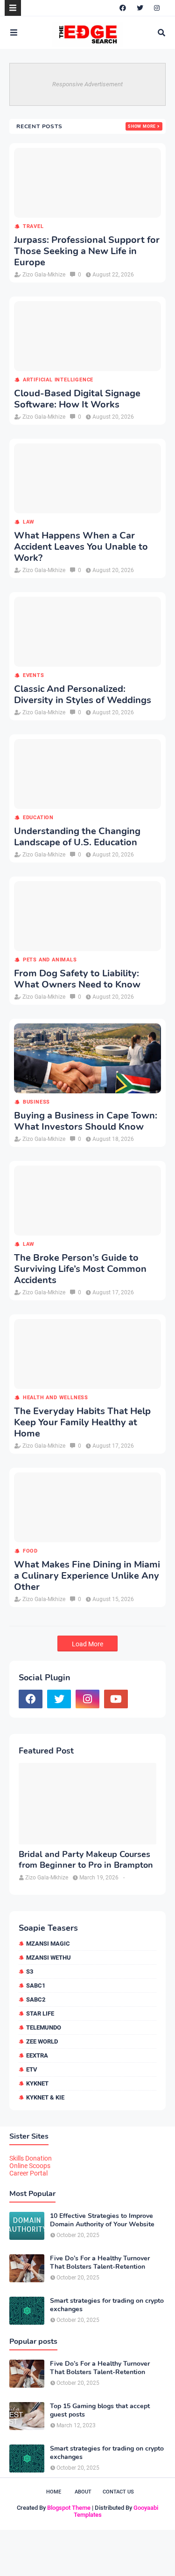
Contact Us (118, 2492)
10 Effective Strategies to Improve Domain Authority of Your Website (102, 2220)
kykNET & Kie (45, 2097)
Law (29, 522)
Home (54, 2492)
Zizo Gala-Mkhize (44, 275)
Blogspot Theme (69, 2508)
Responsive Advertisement (87, 84)
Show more (142, 126)
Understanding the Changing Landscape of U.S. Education (77, 837)
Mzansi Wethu (49, 1958)
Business (36, 1102)
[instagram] (157, 8)
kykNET (37, 2083)
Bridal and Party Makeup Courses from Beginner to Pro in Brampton (86, 1860)
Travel (33, 226)
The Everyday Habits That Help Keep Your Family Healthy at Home (82, 1423)
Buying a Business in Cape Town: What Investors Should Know (86, 1121)
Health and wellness (56, 1398)
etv (32, 2069)
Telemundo (44, 2027)
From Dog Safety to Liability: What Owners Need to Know (77, 979)
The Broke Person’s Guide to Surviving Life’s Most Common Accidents (80, 1269)
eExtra (37, 2055)
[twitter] (140, 8)
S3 (30, 1972)
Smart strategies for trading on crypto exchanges (107, 2305)
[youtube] (116, 1699)
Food (30, 1551)
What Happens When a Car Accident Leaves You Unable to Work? (81, 547)
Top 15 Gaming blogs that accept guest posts (100, 2410)
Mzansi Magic (48, 1944)
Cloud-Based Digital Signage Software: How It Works (77, 399)
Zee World (42, 2041)
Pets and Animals (50, 960)
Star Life (40, 2013)
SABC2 (36, 1999)
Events (34, 675)
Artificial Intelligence (58, 380)
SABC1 (36, 1986)
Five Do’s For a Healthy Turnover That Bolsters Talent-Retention (100, 2263)
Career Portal (28, 2173)
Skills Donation (31, 2158)
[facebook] (123, 8)
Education (38, 818)
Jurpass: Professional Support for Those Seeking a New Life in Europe (87, 251)
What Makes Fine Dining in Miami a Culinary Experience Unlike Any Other (87, 1576)
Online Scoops (30, 2166)
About (83, 2492)
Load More (87, 1644)
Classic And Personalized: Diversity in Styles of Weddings (83, 695)
